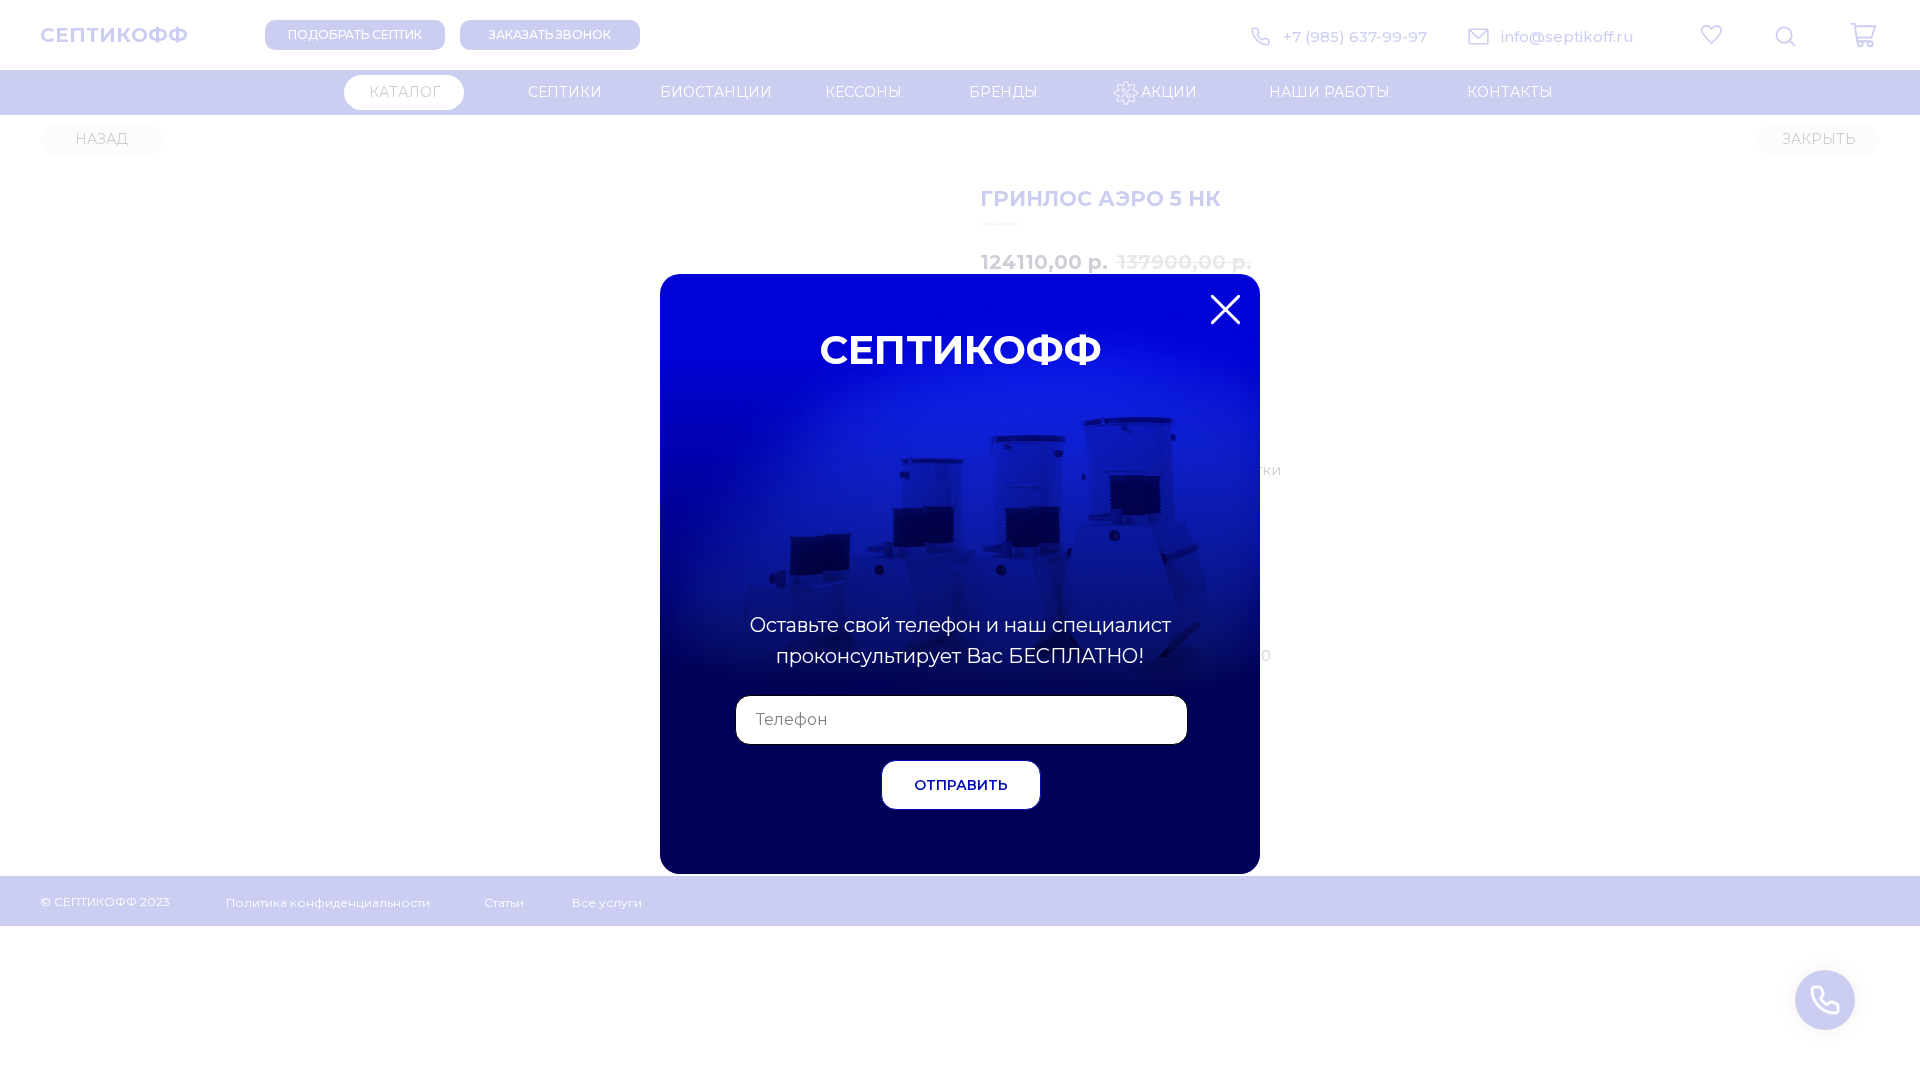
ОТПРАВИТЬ (961, 785)
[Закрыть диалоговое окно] (1888, 31)
